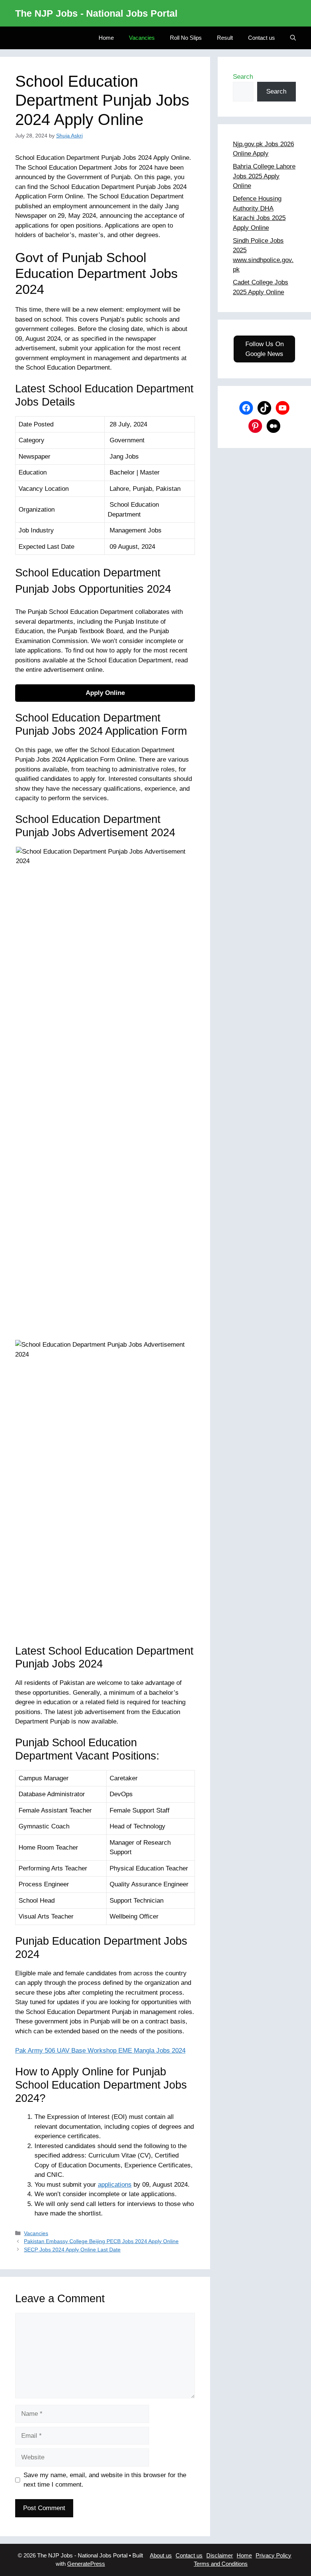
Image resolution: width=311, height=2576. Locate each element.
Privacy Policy (273, 2555)
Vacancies (142, 38)
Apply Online (105, 693)
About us (161, 2555)
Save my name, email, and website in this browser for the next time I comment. (105, 2480)
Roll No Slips (186, 38)
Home (106, 38)
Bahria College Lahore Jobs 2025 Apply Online (264, 176)
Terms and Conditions (221, 2564)
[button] (293, 38)
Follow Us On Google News (265, 349)
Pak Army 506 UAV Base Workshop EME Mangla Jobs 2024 (100, 2051)
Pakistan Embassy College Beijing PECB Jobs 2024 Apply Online (101, 2241)
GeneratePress (86, 2564)
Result (225, 38)
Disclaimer (220, 2555)
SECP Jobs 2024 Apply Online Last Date (72, 2250)
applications (115, 2185)
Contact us (262, 38)
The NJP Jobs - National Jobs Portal (96, 13)
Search (243, 77)
